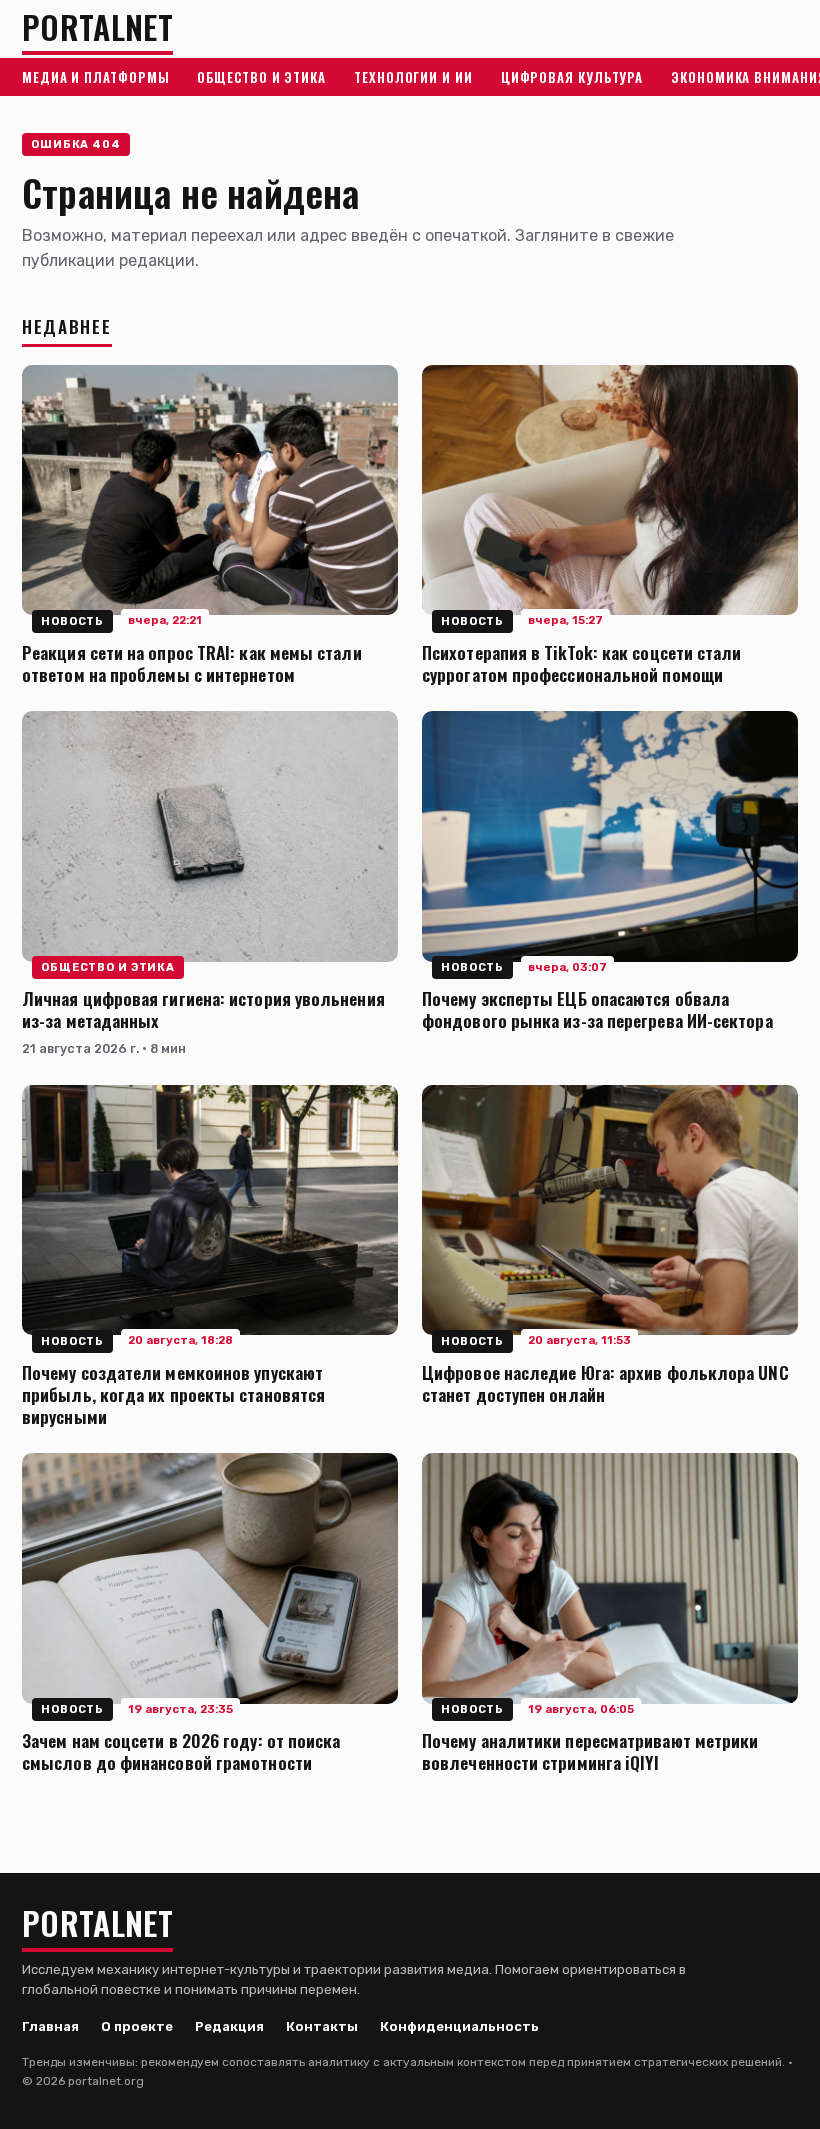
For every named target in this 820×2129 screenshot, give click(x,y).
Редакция (229, 2026)
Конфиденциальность (459, 2026)
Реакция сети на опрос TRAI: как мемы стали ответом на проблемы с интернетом (192, 663)
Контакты (322, 2026)
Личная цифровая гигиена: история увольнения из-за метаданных (203, 1009)
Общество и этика (261, 77)
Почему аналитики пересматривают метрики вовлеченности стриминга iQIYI (590, 1751)
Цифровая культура (572, 77)
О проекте (137, 2026)
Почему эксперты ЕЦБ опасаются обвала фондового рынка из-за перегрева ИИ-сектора (597, 1009)
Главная (50, 2026)
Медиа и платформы (95, 77)
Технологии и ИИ (413, 77)
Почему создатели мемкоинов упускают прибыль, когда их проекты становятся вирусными (173, 1394)
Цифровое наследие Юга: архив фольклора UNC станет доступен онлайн (605, 1383)
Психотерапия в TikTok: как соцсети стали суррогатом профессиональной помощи (582, 663)
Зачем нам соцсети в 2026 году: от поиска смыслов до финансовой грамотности (181, 1751)
